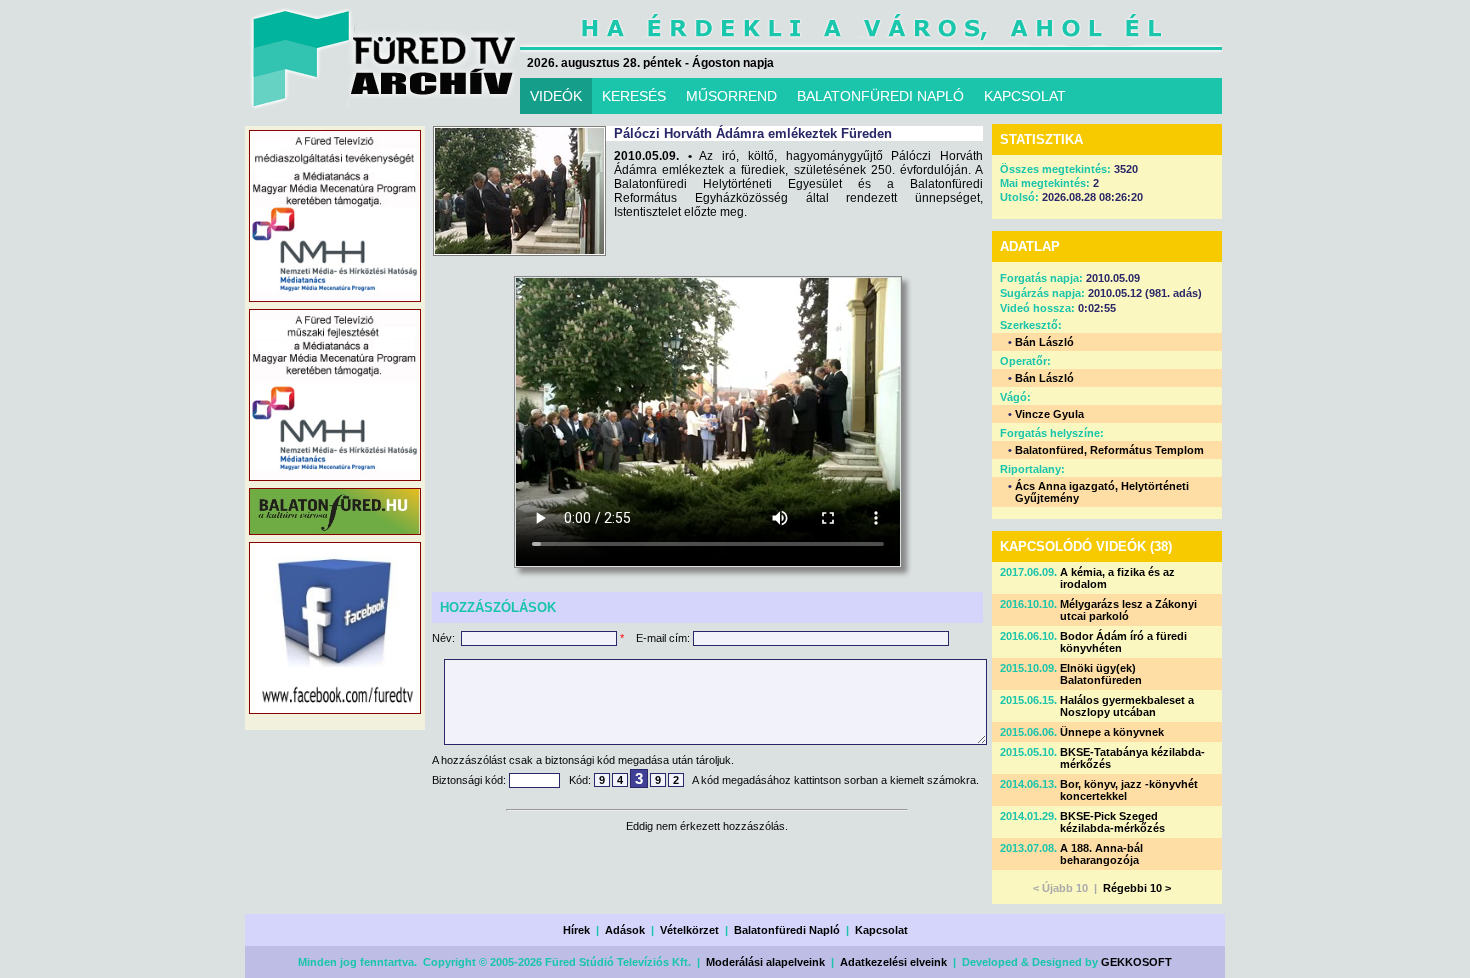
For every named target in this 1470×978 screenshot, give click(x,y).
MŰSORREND (731, 96)
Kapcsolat (881, 930)
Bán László (1044, 342)
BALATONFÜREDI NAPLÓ (880, 96)
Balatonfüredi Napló (787, 930)
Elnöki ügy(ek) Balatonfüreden (1101, 674)
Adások (625, 930)
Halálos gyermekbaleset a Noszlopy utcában (1127, 706)
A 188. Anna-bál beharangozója (1101, 854)
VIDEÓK (556, 96)
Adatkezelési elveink (893, 962)
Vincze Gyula (1049, 414)
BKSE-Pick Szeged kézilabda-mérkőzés (1112, 822)
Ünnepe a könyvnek (1112, 732)
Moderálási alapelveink (765, 962)
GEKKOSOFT (1136, 962)
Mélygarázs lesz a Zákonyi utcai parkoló (1128, 610)
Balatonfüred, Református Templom (1109, 450)
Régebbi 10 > (1137, 888)
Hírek (576, 930)
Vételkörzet (689, 930)
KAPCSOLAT (1025, 96)
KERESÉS (634, 96)
